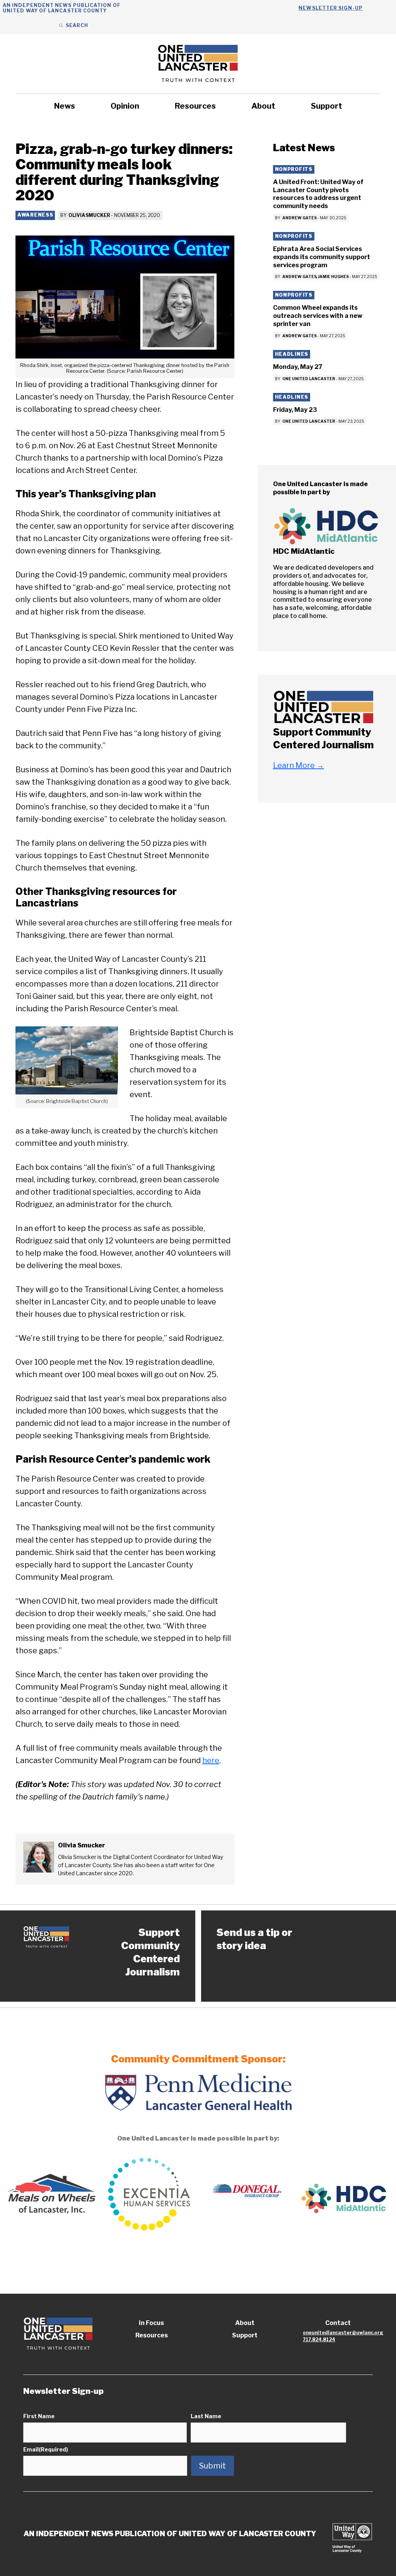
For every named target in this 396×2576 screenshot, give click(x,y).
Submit (213, 2466)
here (211, 1760)
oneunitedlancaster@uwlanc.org (343, 2333)
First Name (39, 2416)
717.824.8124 (319, 2340)
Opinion (125, 106)
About (263, 106)
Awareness (35, 215)
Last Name (206, 2416)
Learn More (299, 765)
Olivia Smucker (89, 215)
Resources (195, 106)
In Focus (151, 2323)
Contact (338, 2323)
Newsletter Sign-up (330, 8)
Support (327, 106)
